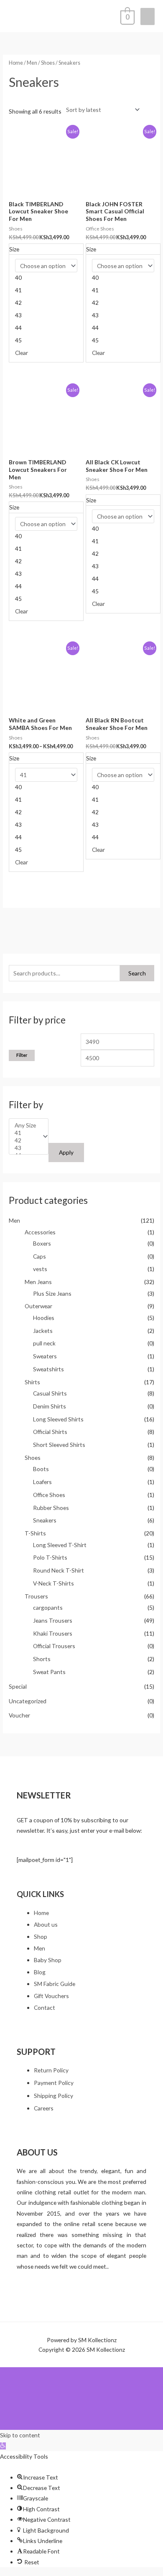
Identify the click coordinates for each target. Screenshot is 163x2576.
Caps (39, 1256)
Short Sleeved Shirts (59, 1445)
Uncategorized (28, 1701)
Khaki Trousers (53, 1633)
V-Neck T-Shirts (53, 1583)
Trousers (36, 1596)
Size (14, 249)
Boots (41, 1469)
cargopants (48, 1607)
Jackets (43, 1331)
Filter (22, 1055)
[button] (3, 2446)
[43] (25, 1148)
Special (18, 1686)
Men (14, 1220)
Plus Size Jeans (52, 1293)
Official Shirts (50, 1432)
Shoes (33, 1458)
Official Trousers (54, 1646)
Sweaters (45, 1356)
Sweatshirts (48, 1369)
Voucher (19, 1715)
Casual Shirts (50, 1393)
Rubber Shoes (51, 1508)
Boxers (42, 1243)
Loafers (42, 1482)
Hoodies (44, 1318)
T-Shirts (35, 1533)
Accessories (40, 1232)
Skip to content (20, 2435)
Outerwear (38, 1306)
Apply (66, 1152)
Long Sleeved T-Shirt (60, 1545)
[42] (25, 1140)
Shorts (42, 1659)
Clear (22, 353)
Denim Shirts (50, 1406)
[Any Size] (25, 1125)
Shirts (32, 1382)
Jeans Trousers (53, 1620)
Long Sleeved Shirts (58, 1419)
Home (16, 63)
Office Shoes (49, 1495)
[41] (25, 1133)
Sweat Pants (49, 1672)
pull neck (44, 1343)
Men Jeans (38, 1282)
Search (137, 973)
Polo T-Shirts (50, 1557)
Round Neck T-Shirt (59, 1570)
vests (40, 1269)
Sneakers (45, 1520)
